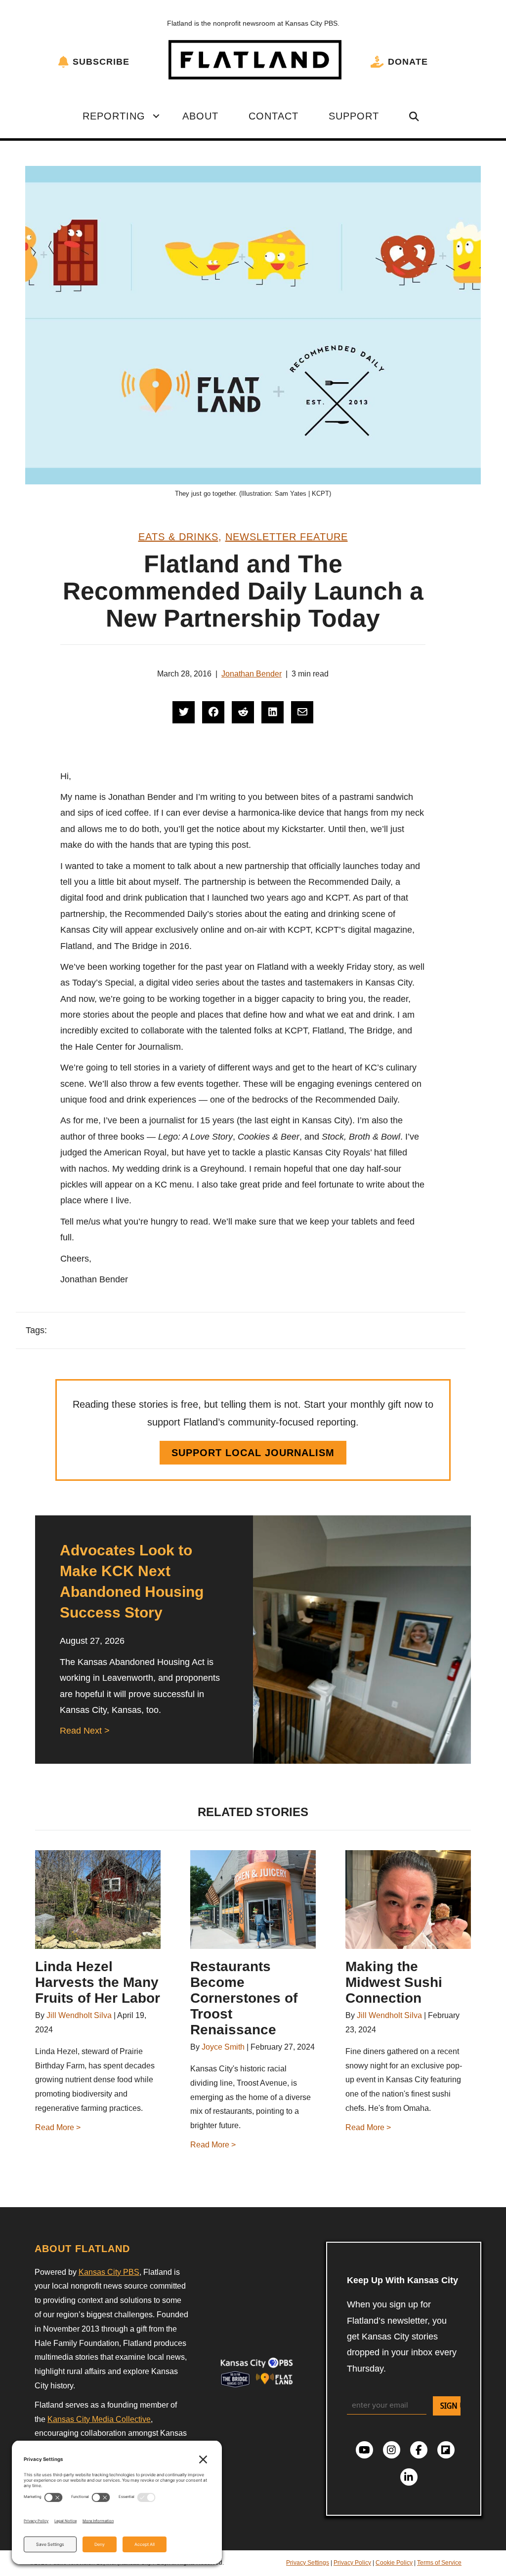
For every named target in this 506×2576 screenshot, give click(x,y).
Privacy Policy (352, 2563)
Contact (274, 116)
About (200, 116)
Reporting (114, 116)
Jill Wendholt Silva (79, 2015)
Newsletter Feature (287, 537)
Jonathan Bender (252, 674)
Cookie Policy (394, 2563)
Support (354, 116)
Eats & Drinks (178, 537)
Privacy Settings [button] (308, 2563)
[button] (156, 116)
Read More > (58, 2127)
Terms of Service (439, 2563)
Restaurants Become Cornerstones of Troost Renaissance (244, 1998)
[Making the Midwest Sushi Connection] (408, 1900)
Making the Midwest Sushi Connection (394, 1982)
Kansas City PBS (109, 2272)
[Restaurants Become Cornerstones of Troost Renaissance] (253, 1900)
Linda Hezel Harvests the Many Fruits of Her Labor (98, 1982)
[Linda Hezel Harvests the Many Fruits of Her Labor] (98, 1900)
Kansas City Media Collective (99, 2419)
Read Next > (85, 1731)
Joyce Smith (223, 2047)
